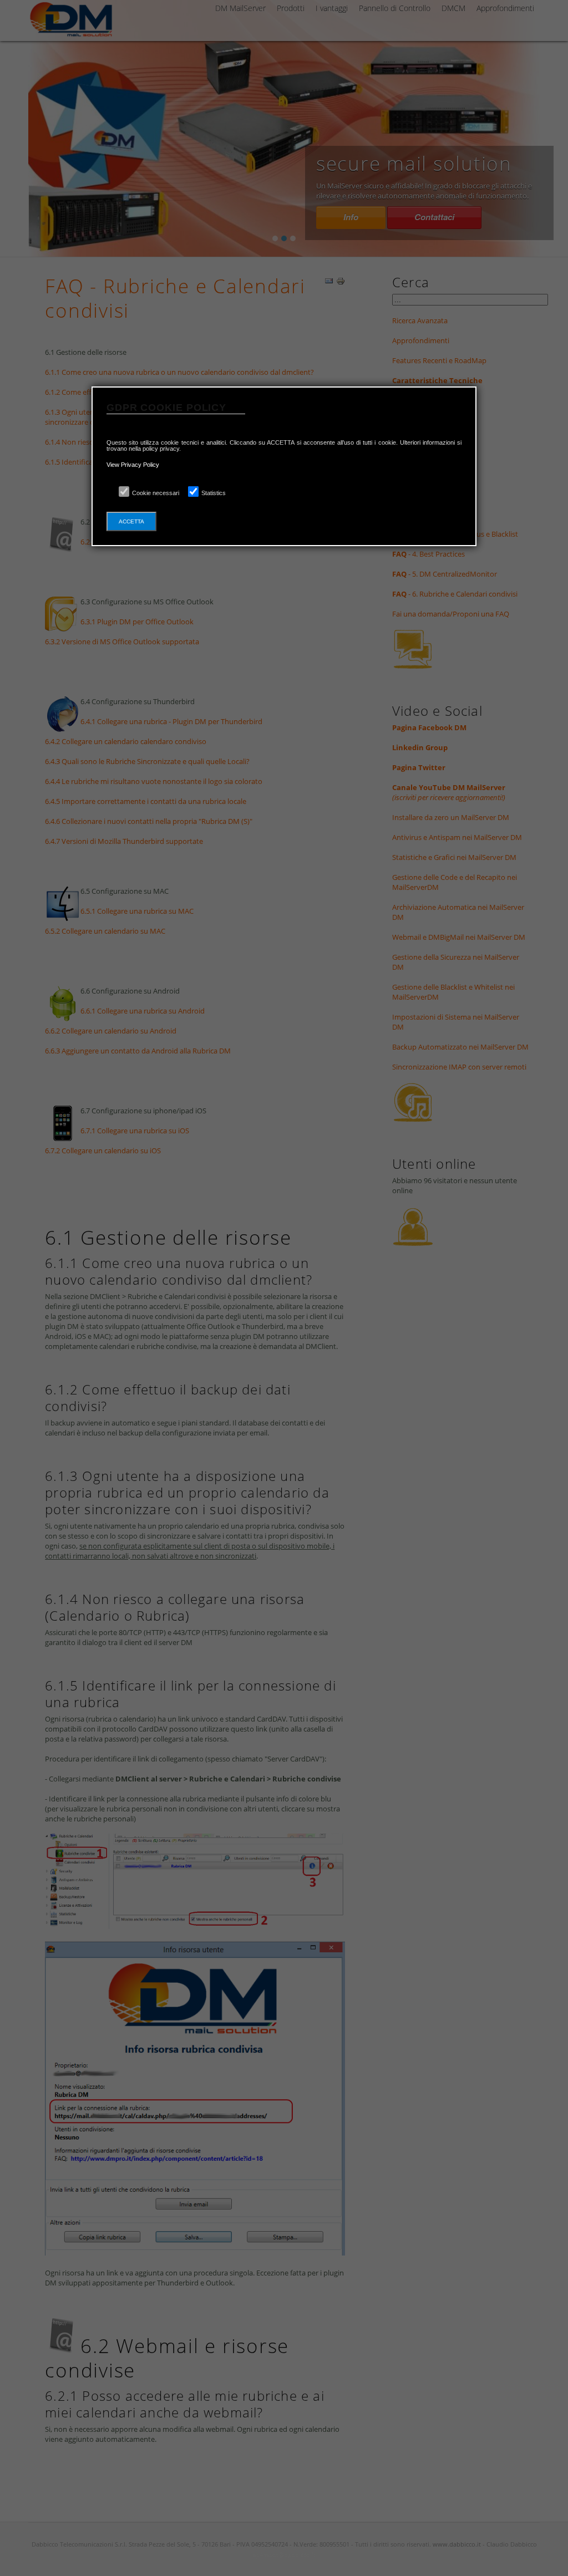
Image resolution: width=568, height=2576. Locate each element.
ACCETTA (131, 521)
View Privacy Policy (133, 465)
